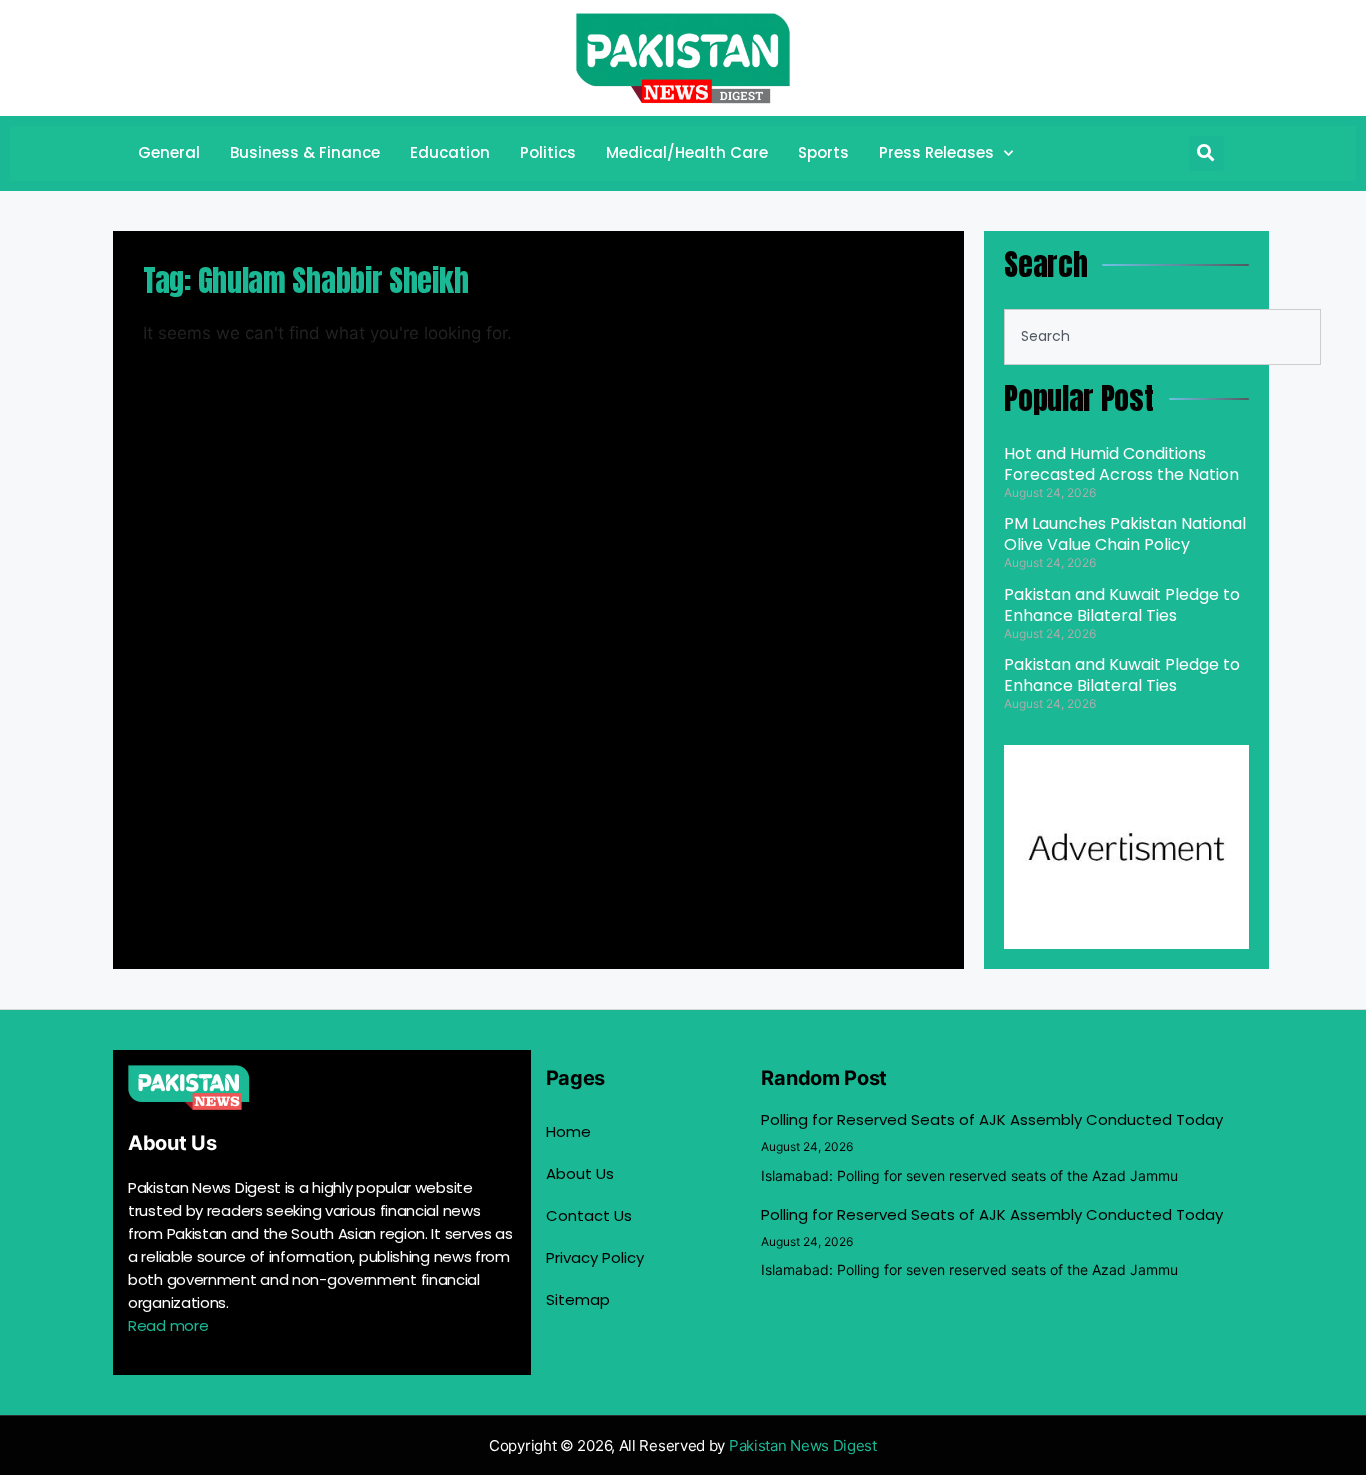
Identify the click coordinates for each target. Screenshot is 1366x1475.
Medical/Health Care (687, 152)
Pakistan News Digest (803, 1445)
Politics (548, 152)
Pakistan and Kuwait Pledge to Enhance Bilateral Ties (1122, 605)
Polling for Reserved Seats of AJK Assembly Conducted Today (992, 1119)
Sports (823, 152)
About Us (580, 1173)
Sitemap (578, 1299)
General (169, 152)
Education (450, 152)
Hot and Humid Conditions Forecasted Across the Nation (1121, 464)
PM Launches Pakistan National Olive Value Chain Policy (1125, 534)
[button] (1206, 153)
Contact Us (589, 1215)
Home (568, 1131)
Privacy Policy (595, 1257)
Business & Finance (305, 152)
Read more (168, 1325)
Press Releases (936, 152)
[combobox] (1162, 337)
